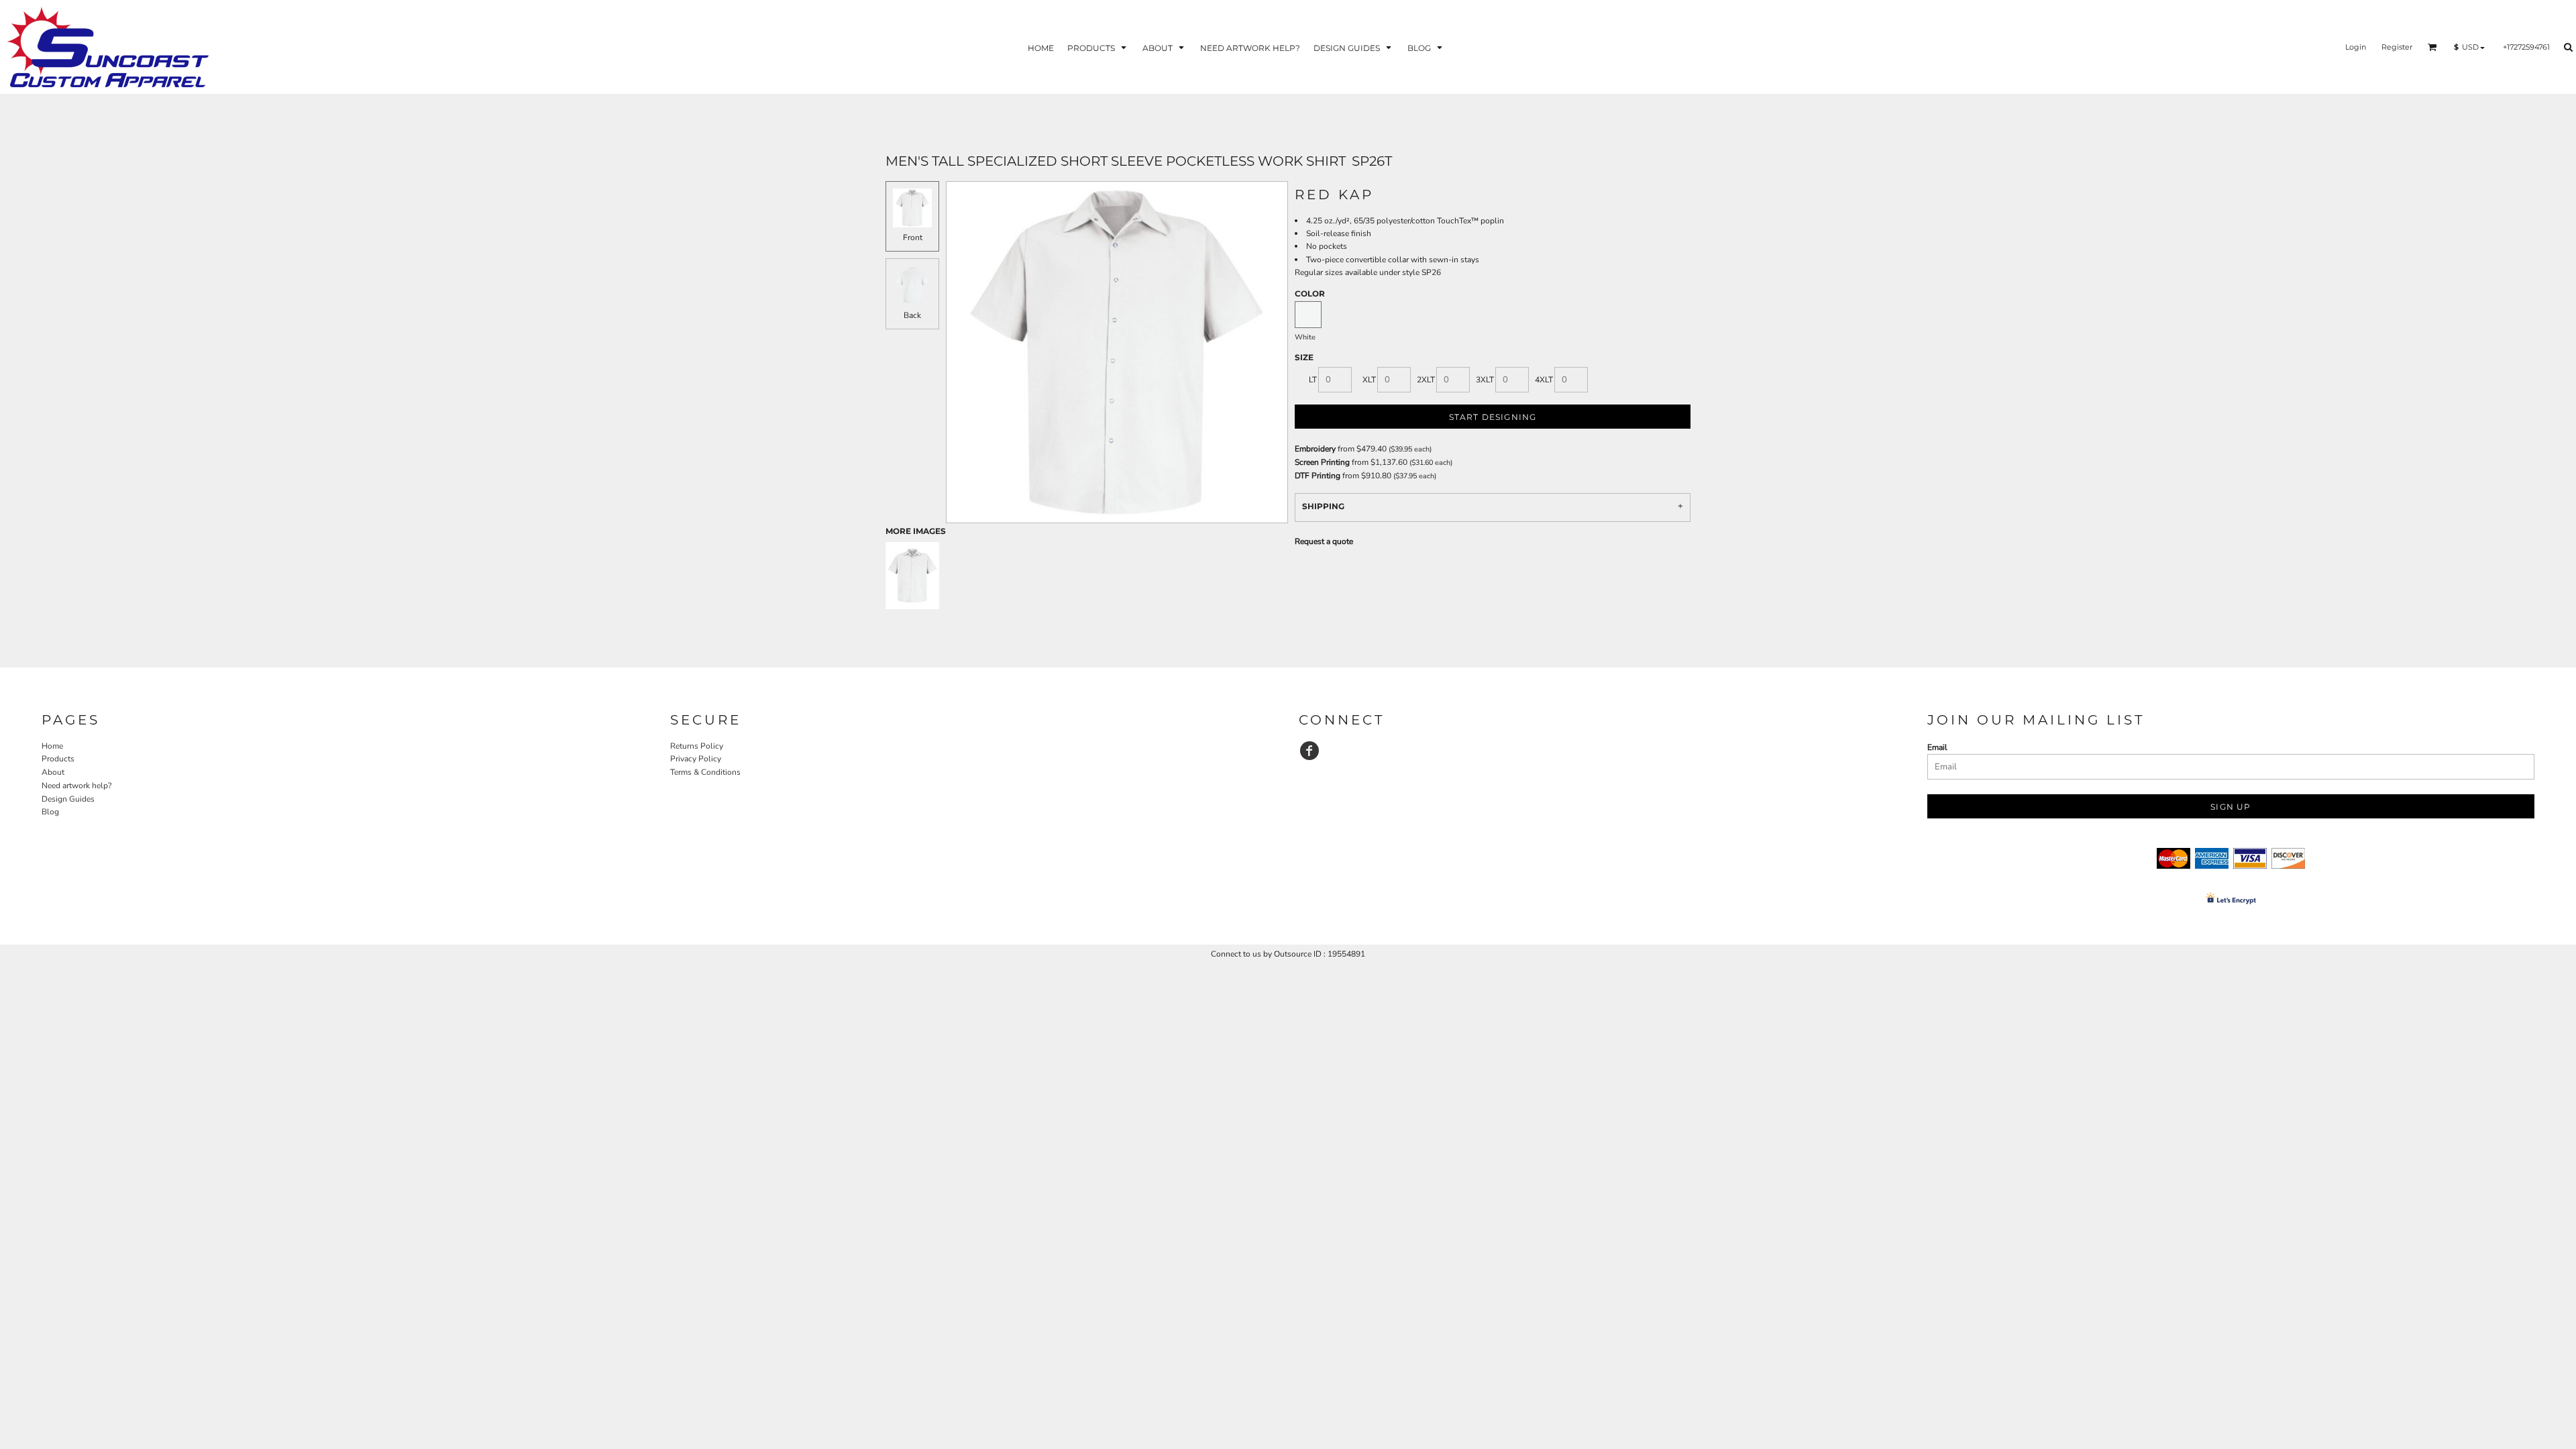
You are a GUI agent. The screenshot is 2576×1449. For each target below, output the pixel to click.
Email (1937, 747)
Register (2397, 47)
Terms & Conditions (705, 772)
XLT (1369, 380)
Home (52, 746)
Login (2356, 47)
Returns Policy (697, 746)
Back (912, 315)
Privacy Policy (696, 759)
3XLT (1485, 380)
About (53, 772)
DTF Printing (1318, 476)
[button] (1098, 47)
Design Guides (68, 799)
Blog (50, 812)
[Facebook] (1309, 751)
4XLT (1544, 380)
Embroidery (1315, 449)
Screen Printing (1322, 462)
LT (1313, 380)
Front (913, 237)
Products (58, 759)
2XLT (1426, 380)
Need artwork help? (76, 786)
